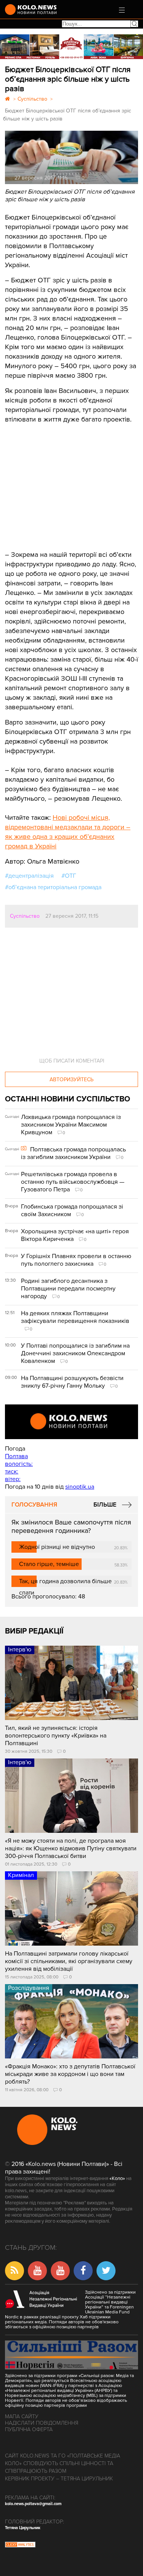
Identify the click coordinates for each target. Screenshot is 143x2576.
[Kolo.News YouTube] (71, 1422)
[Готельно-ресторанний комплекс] (71, 47)
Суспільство (25, 916)
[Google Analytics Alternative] (20, 2546)
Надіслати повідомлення (42, 2423)
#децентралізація (29, 876)
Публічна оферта (29, 2429)
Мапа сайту (22, 2417)
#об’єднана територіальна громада (53, 887)
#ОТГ (69, 876)
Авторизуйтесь (71, 1080)
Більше (105, 1505)
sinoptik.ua (80, 1487)
